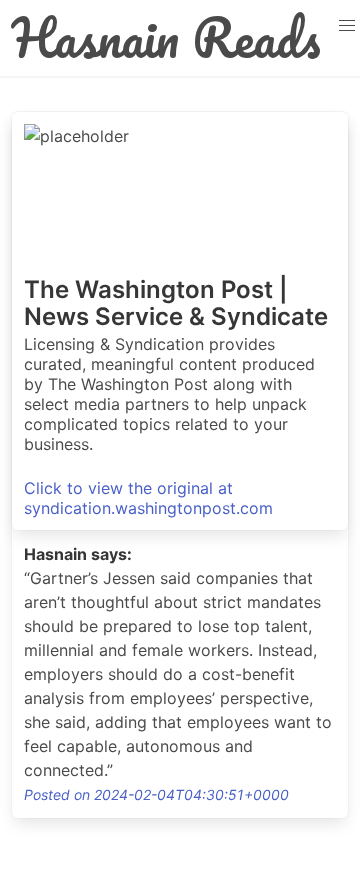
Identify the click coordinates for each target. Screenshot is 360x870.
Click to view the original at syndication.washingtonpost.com (148, 498)
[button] (346, 26)
